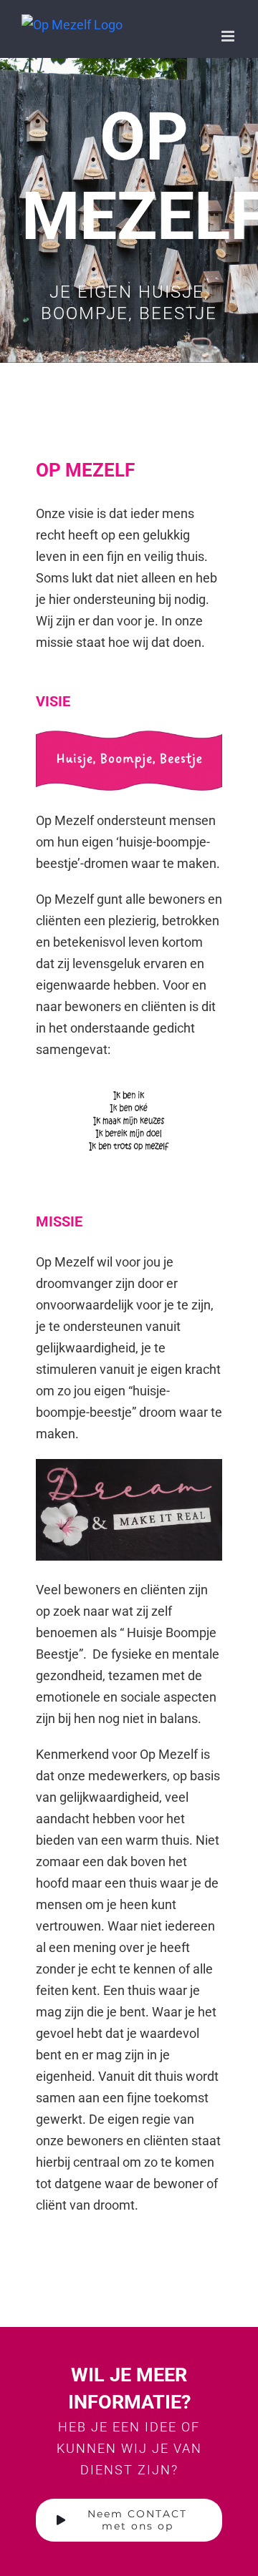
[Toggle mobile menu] (229, 36)
